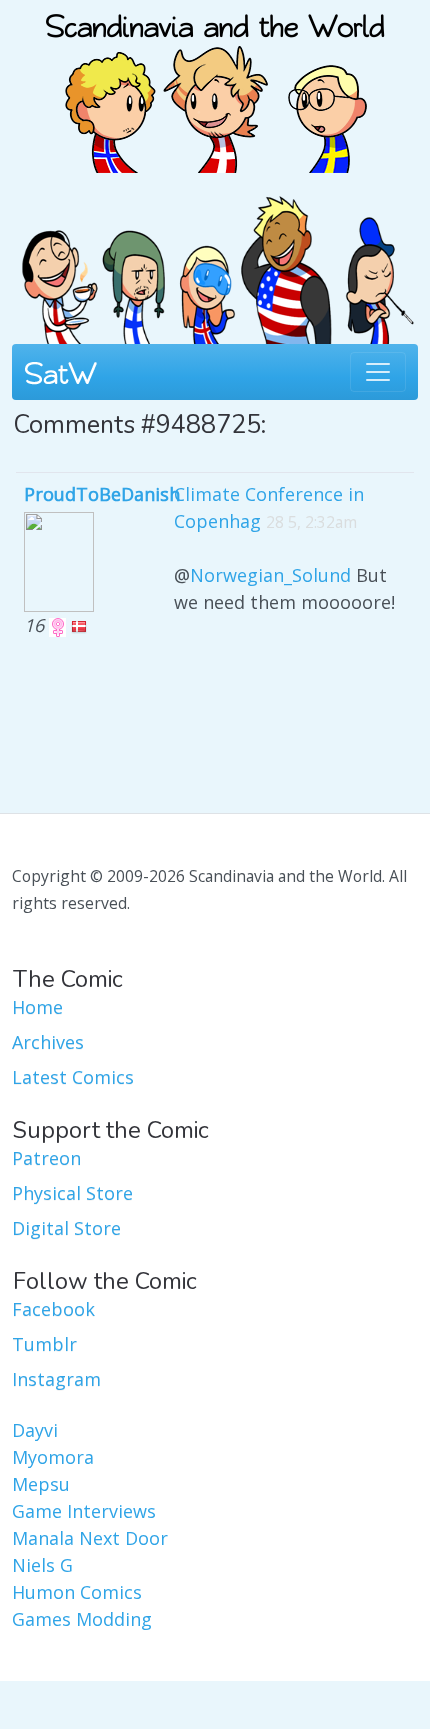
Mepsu (41, 1484)
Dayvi (35, 1430)
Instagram (56, 1379)
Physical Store (72, 1193)
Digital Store (66, 1228)
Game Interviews (84, 1511)
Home (37, 1007)
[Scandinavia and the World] (215, 84)
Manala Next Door (90, 1538)
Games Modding (82, 1619)
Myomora (53, 1457)
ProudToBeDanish (102, 494)
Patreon (46, 1158)
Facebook (53, 1309)
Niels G (42, 1565)
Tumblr (44, 1344)
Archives (48, 1042)
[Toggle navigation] (378, 372)
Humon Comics (77, 1592)
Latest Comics (73, 1077)
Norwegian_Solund (270, 575)
